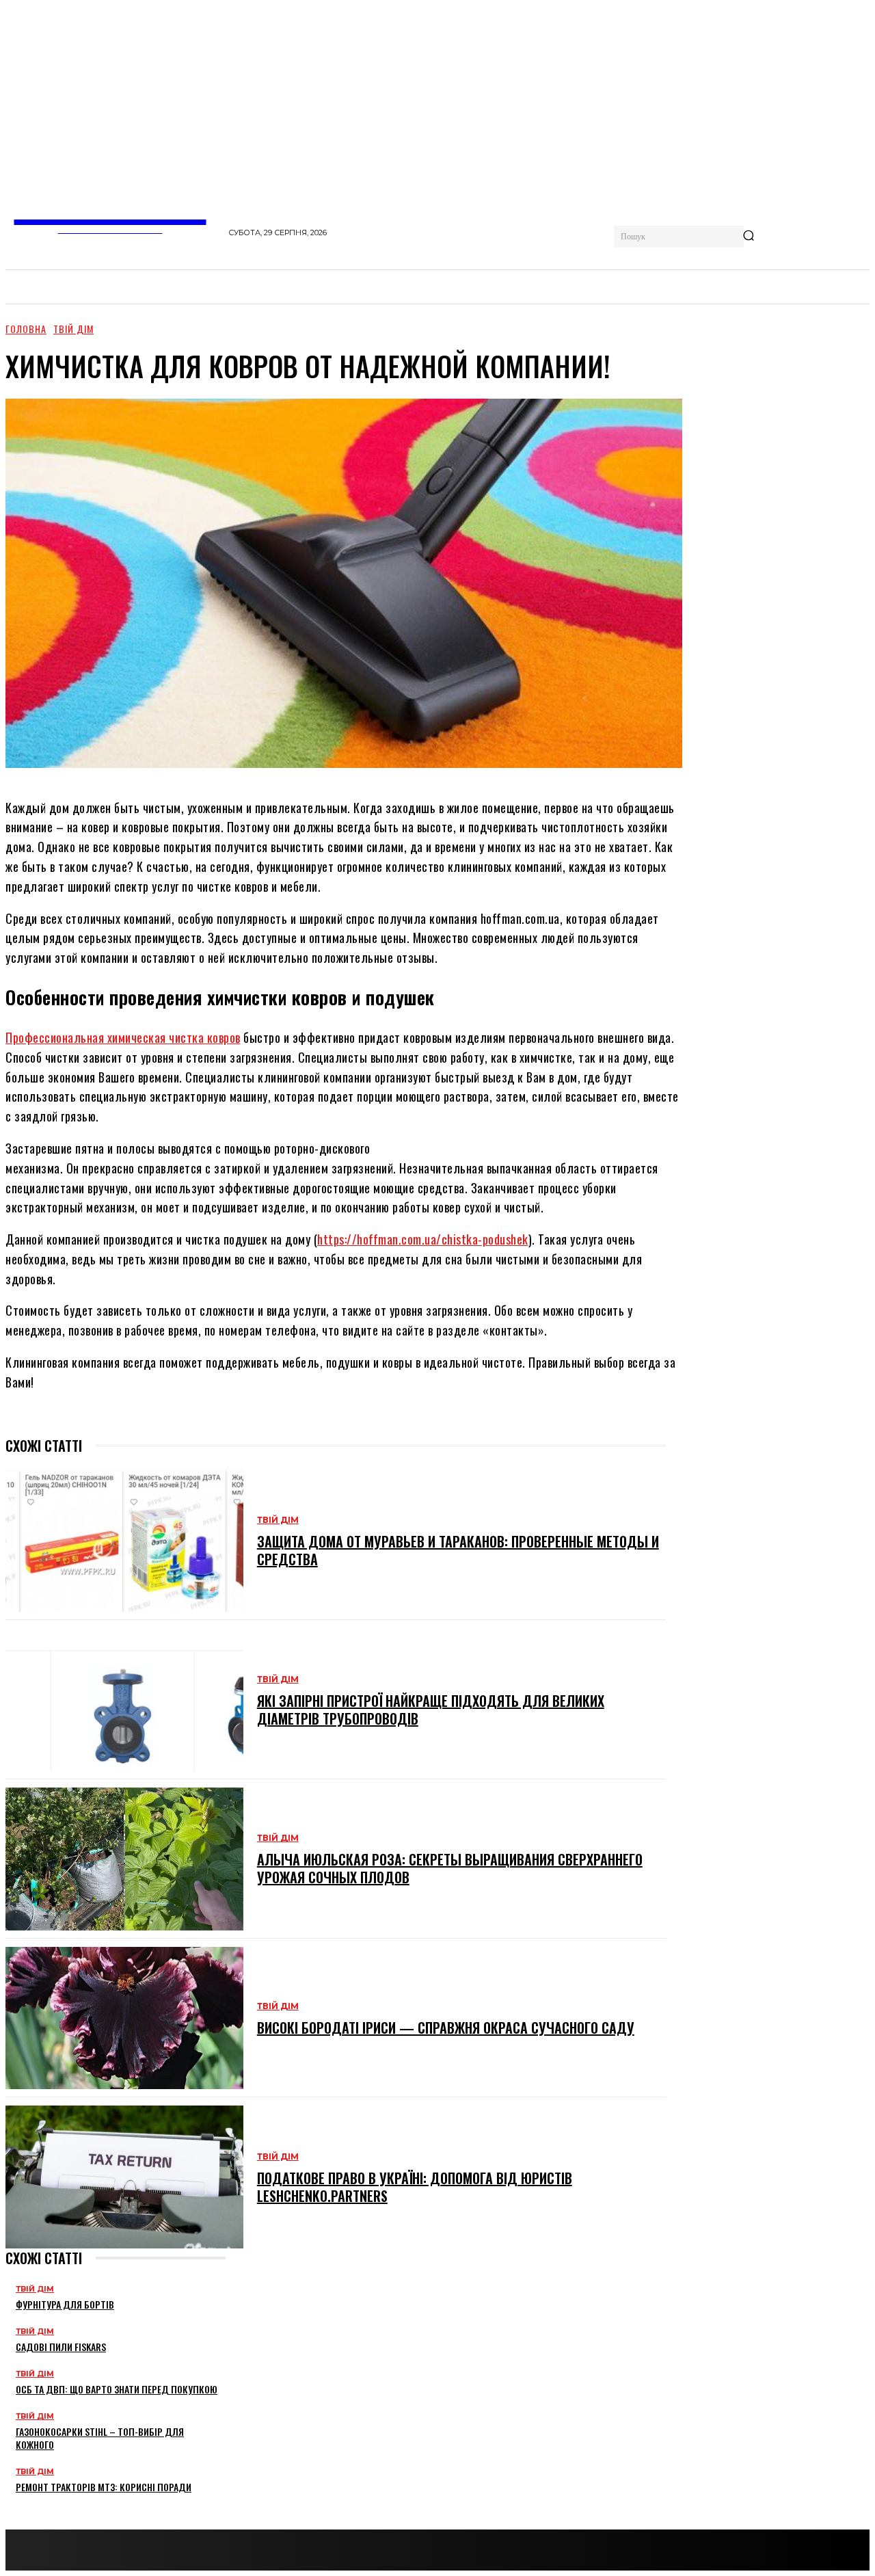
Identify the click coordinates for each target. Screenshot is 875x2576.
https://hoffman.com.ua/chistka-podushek (423, 1239)
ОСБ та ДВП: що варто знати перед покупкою (117, 2389)
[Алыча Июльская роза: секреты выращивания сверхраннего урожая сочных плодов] (124, 1859)
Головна (26, 329)
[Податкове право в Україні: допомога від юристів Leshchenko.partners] (124, 2177)
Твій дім (73, 329)
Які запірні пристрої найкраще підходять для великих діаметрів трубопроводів (431, 1710)
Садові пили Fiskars (61, 2347)
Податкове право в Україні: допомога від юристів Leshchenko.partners (415, 2187)
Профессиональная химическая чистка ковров (123, 1037)
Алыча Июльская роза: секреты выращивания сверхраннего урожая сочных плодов (450, 1868)
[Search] (749, 237)
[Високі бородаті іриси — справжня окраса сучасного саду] (124, 2018)
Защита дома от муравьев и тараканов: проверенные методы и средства (458, 1550)
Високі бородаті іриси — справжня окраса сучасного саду (446, 2028)
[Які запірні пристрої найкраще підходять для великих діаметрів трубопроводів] (124, 1700)
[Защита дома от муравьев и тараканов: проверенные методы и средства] (124, 1541)
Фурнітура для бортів (65, 2304)
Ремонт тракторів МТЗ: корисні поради (104, 2487)
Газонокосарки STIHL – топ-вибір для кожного (100, 2438)
